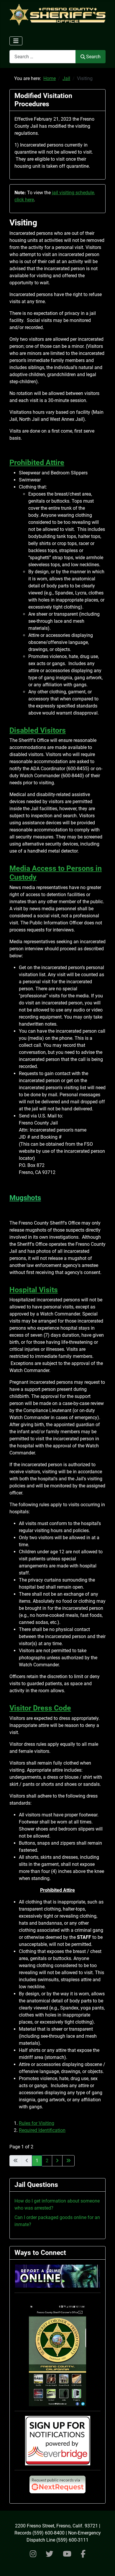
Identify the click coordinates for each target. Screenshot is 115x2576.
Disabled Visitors (38, 730)
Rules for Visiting (37, 2123)
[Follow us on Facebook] (83, 2554)
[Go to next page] (57, 2161)
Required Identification (42, 2130)
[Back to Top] (105, 2565)
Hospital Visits (34, 1290)
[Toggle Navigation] (16, 41)
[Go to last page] (68, 2161)
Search (93, 57)
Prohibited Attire (37, 462)
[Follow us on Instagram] (33, 2554)
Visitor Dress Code (40, 1708)
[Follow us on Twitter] (50, 2554)
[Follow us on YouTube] (67, 2554)
